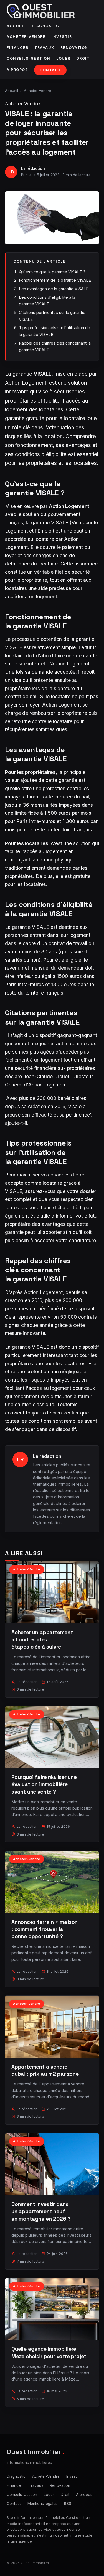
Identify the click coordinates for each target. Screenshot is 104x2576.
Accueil (16, 26)
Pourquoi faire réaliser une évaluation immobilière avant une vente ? (44, 1784)
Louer (63, 58)
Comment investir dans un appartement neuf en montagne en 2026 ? (41, 2211)
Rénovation (74, 48)
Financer (17, 48)
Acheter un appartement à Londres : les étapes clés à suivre (42, 1640)
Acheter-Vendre (26, 37)
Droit (83, 58)
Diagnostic (46, 26)
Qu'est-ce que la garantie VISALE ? (52, 272)
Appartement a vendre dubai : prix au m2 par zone (45, 2070)
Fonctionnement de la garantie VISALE (55, 280)
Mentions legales (42, 2504)
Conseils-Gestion (28, 58)
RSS (68, 2504)
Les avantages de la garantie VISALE (54, 289)
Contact (50, 70)
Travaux (44, 48)
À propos (17, 70)
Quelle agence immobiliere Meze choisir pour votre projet (49, 2352)
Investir (62, 37)
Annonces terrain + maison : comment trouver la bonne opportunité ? (45, 1929)
